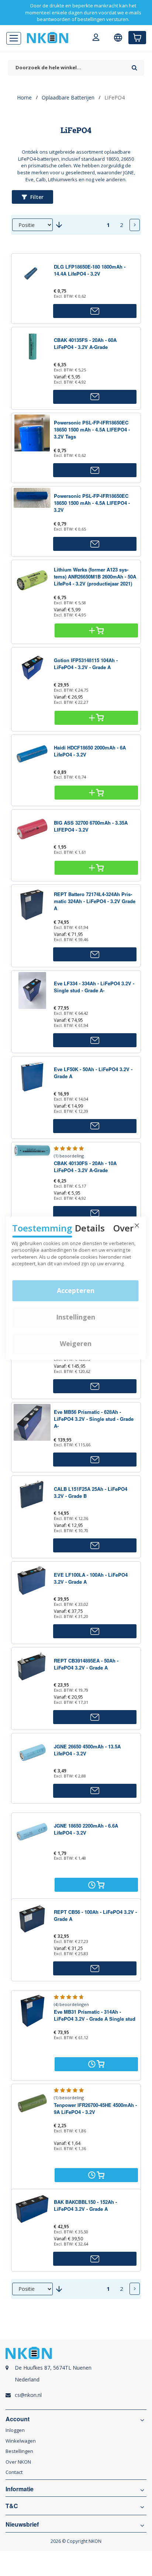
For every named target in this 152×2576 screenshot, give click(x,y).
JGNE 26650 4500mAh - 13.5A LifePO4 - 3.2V (87, 1750)
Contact (14, 2472)
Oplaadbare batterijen (68, 97)
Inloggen (15, 2430)
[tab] (76, 2378)
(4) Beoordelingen (71, 2004)
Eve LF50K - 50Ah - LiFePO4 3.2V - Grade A (93, 1073)
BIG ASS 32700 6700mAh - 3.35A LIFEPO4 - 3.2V (91, 826)
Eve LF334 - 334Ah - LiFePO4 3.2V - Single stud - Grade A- (94, 987)
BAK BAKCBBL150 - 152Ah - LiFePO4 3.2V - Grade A (85, 2205)
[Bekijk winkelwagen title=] (137, 38)
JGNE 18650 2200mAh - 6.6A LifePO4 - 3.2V (86, 1829)
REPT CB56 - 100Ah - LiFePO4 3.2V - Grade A (95, 1915)
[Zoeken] (134, 65)
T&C (12, 2506)
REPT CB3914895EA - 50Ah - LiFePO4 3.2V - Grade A (86, 1664)
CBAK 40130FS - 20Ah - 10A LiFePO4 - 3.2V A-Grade (85, 1167)
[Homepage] (48, 38)
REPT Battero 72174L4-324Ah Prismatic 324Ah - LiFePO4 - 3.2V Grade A (95, 901)
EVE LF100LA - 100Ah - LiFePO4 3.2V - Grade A (91, 1578)
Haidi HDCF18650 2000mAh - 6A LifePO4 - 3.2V (90, 751)
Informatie (20, 2489)
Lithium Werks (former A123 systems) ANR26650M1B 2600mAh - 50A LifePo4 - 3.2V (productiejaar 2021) (95, 576)
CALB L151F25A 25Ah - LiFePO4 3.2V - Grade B (91, 1492)
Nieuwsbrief (22, 2524)
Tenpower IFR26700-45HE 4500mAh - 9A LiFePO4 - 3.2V (95, 2108)
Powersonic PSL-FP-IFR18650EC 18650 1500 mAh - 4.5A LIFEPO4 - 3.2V (92, 503)
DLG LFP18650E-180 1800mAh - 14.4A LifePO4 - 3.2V (90, 270)
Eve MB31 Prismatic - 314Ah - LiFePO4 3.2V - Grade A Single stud (95, 2015)
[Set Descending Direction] (59, 225)
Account (18, 2419)
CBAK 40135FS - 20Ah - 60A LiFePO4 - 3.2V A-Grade (85, 343)
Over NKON (18, 2462)
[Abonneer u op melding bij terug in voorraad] (95, 311)
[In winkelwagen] (96, 630)
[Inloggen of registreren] (96, 38)
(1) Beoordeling (69, 1156)
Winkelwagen (21, 2441)
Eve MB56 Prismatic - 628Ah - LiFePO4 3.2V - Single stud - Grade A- (94, 1419)
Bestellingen (19, 2451)
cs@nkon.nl (28, 2395)
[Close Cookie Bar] (137, 1226)
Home (24, 97)
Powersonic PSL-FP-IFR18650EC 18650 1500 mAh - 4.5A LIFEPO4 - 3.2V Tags (92, 429)
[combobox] (68, 68)
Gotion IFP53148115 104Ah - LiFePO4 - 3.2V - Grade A (86, 664)
